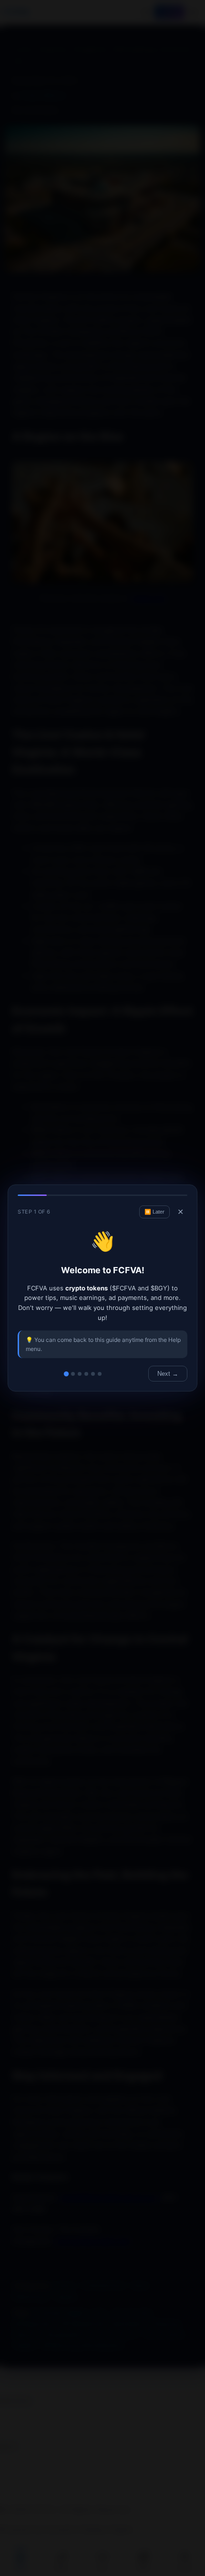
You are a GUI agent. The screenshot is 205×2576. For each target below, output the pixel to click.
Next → (168, 1374)
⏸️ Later (154, 1212)
